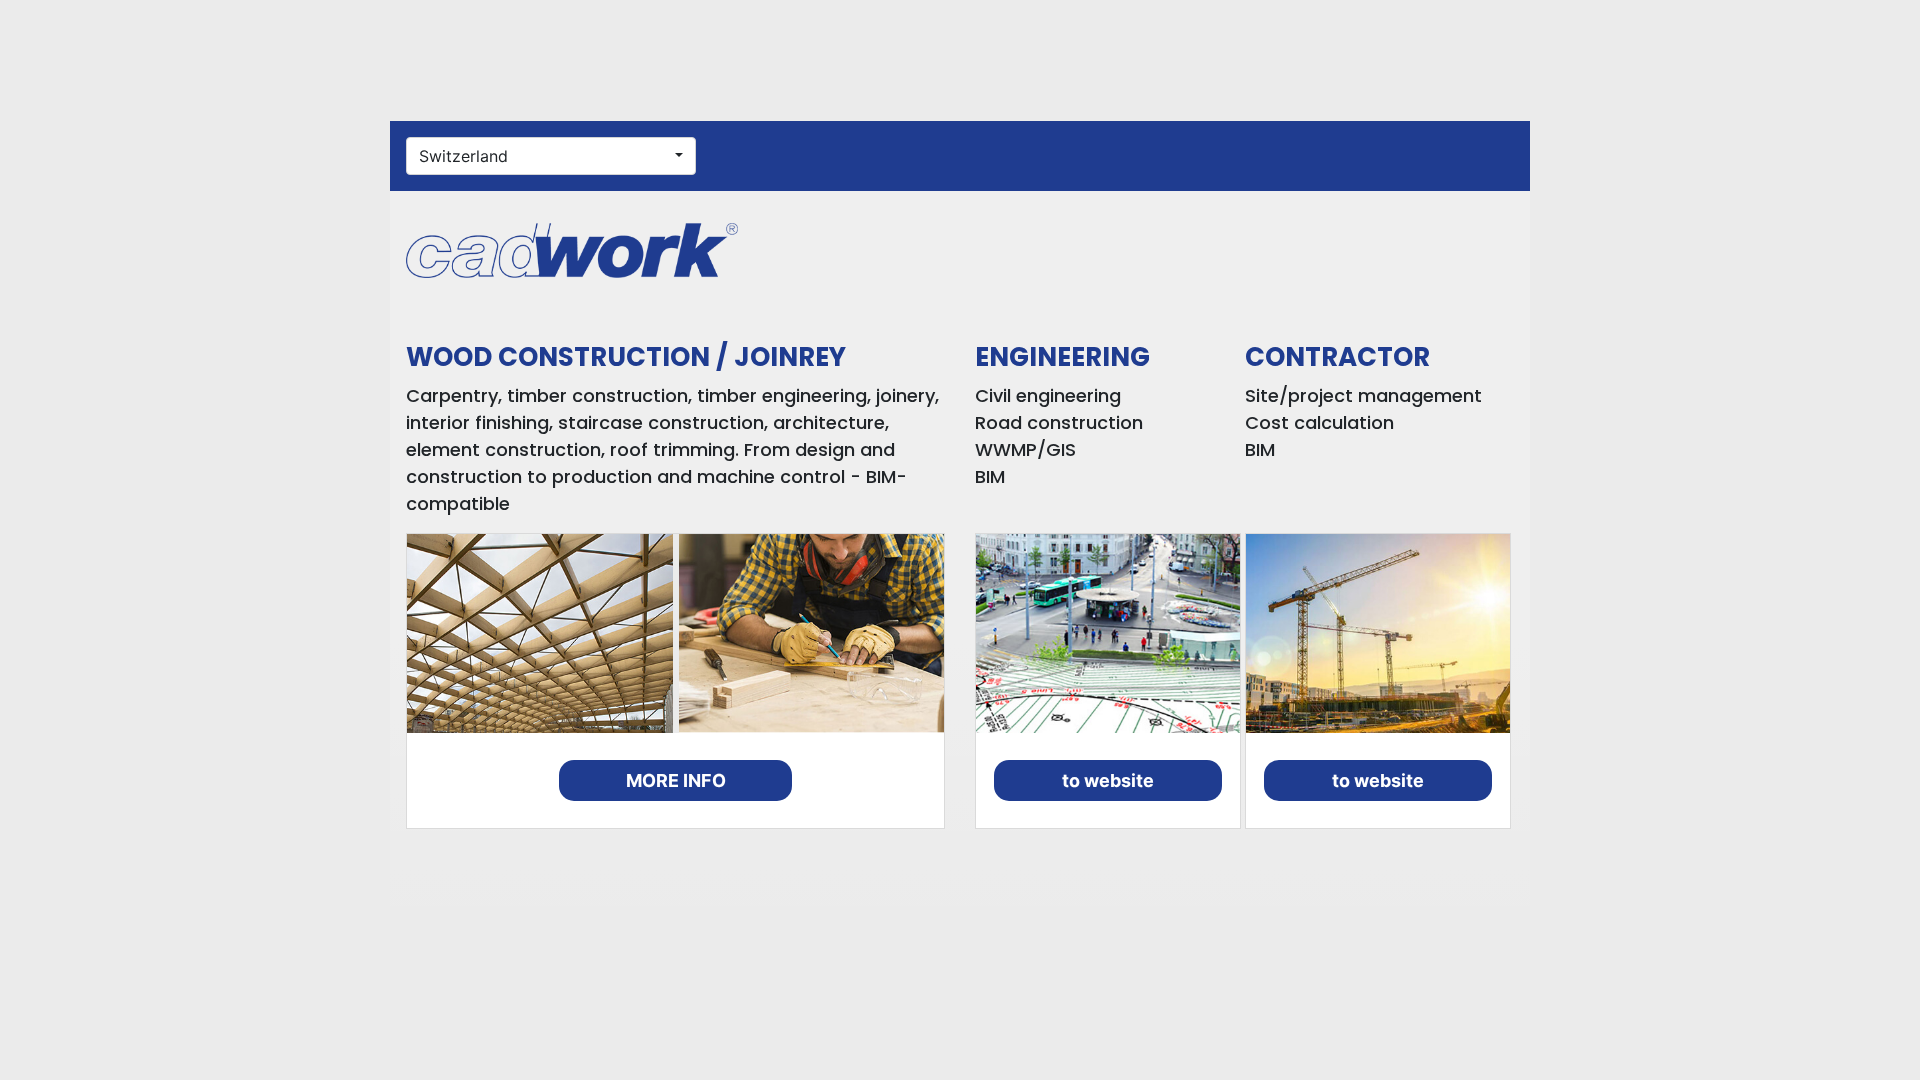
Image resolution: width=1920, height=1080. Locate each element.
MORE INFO (676, 780)
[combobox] (551, 156)
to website (1108, 780)
